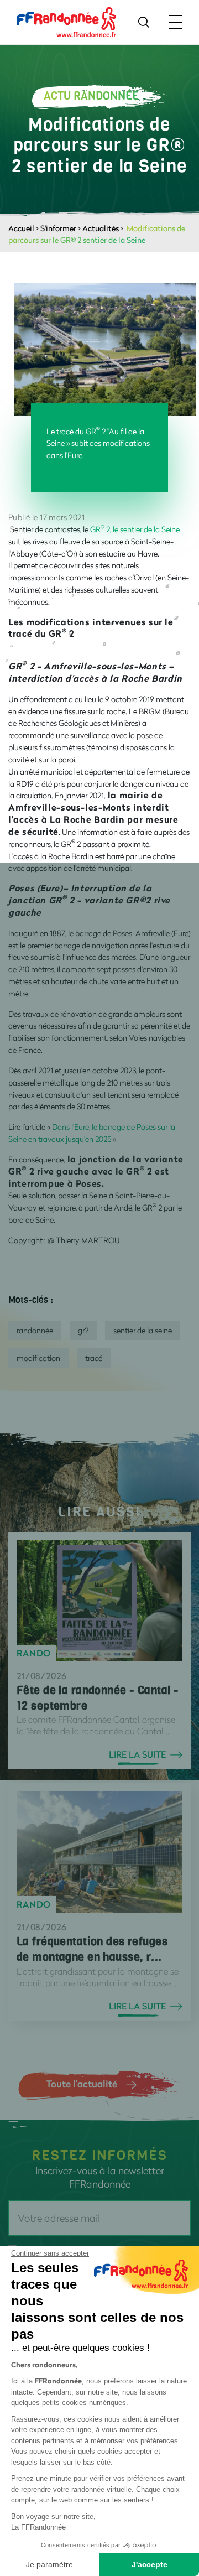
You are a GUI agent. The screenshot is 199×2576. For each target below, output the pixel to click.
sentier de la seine (143, 1330)
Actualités (101, 228)
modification (38, 1358)
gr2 (83, 1330)
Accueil (21, 228)
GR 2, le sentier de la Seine (135, 529)
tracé (94, 1358)
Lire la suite (137, 1754)
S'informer (58, 228)
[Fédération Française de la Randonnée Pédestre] (66, 21)
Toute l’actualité (82, 2084)
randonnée (35, 1330)
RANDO (34, 1653)
